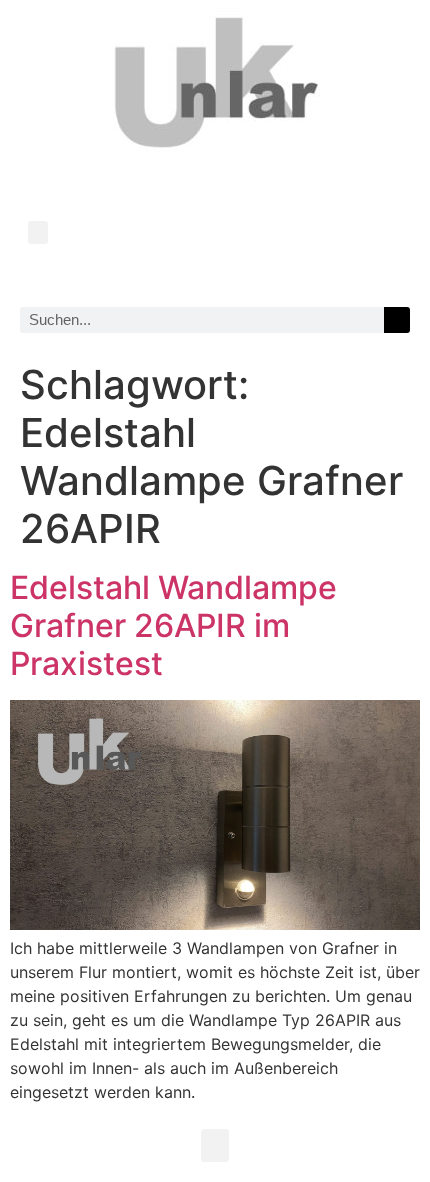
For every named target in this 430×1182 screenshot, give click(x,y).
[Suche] (397, 320)
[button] (38, 232)
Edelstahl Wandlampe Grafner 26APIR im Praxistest (173, 626)
